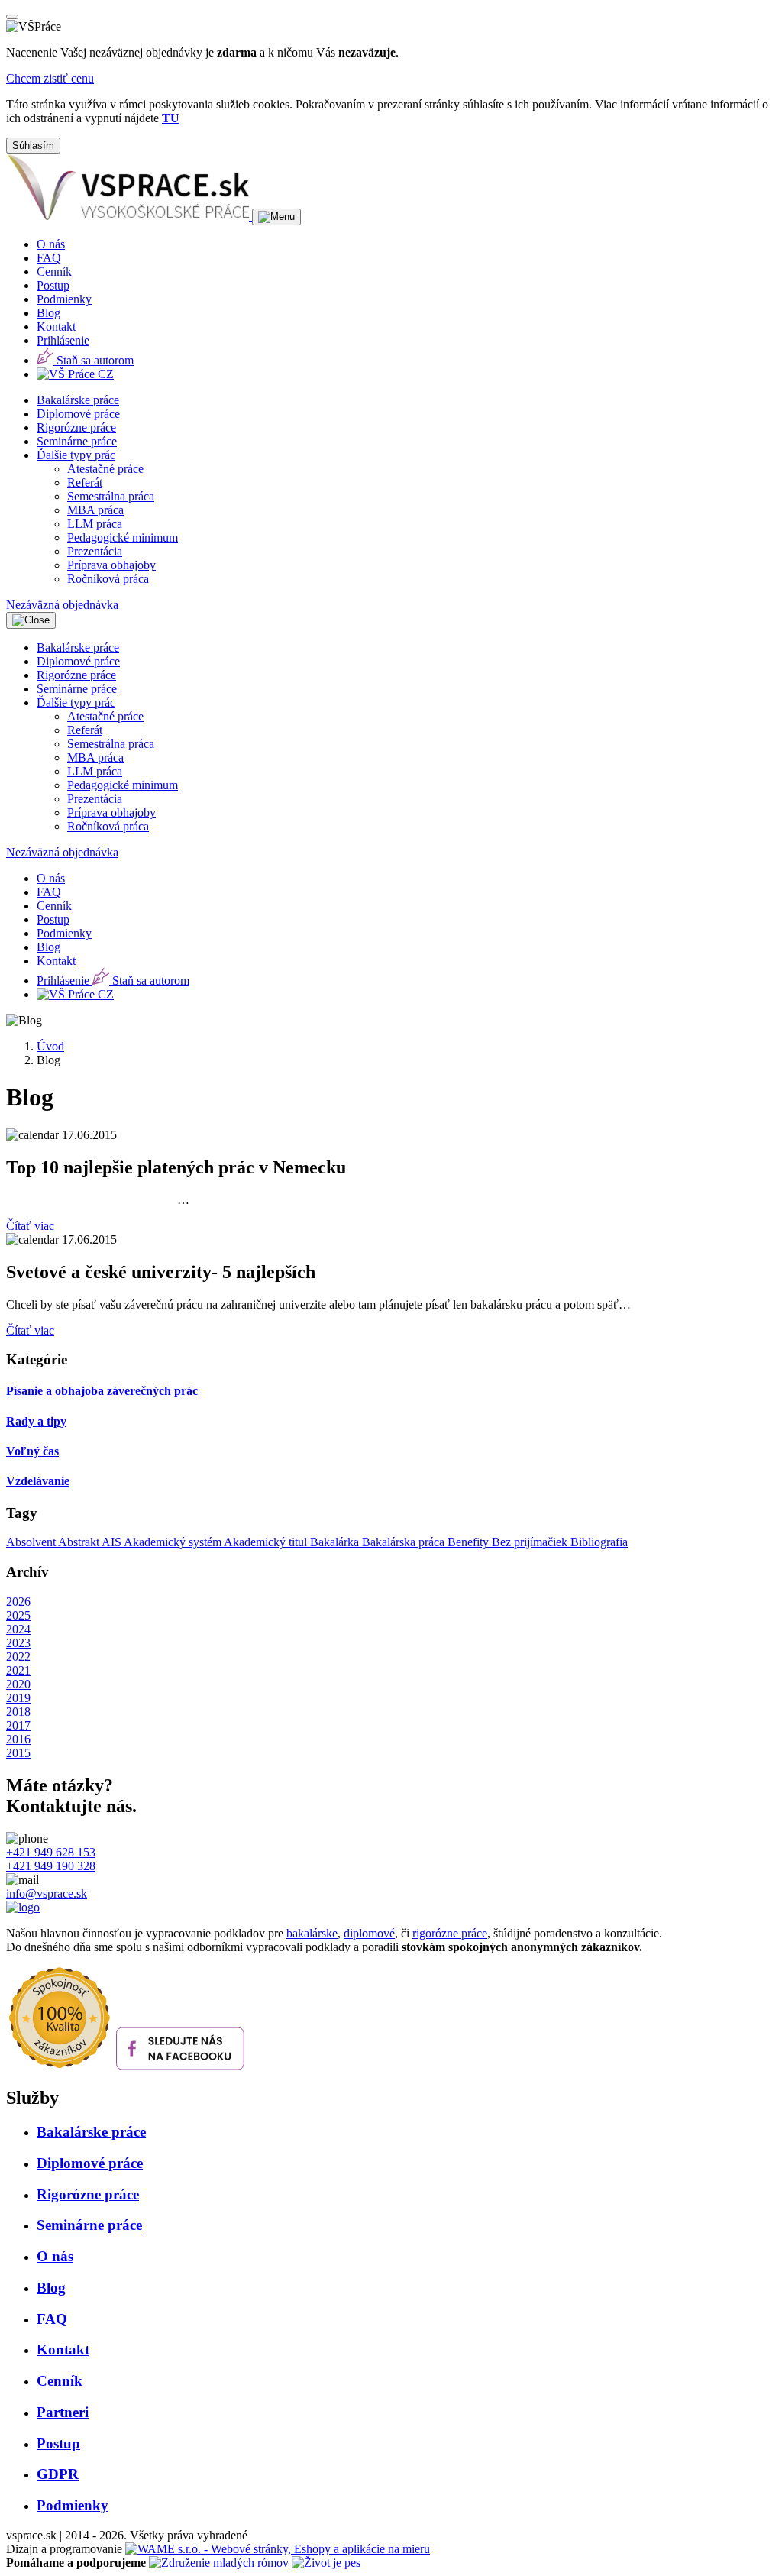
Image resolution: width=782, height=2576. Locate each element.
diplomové (369, 1933)
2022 (18, 1657)
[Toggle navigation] (276, 217)
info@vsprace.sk (47, 1893)
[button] (76, 455)
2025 (18, 1615)
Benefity (470, 1542)
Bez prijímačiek (531, 1542)
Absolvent (32, 1542)
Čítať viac (30, 1226)
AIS (113, 1542)
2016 (18, 1739)
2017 (18, 1725)
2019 (18, 1698)
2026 (18, 1602)
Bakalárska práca (405, 1542)
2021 (18, 1670)
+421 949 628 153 (51, 1852)
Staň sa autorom (94, 360)
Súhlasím (33, 146)
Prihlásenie (63, 340)
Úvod (50, 1046)
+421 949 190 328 (51, 1866)
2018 (18, 1712)
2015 (18, 1753)
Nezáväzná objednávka (62, 605)
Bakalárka (336, 1542)
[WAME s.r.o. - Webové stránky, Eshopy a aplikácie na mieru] (278, 2549)
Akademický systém (174, 1542)
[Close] (12, 17)
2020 (18, 1684)
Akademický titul (267, 1542)
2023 (18, 1643)
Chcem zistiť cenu (50, 78)
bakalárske (312, 1933)
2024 (18, 1629)
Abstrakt (80, 1542)
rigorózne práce (450, 1933)
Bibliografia (599, 1542)
